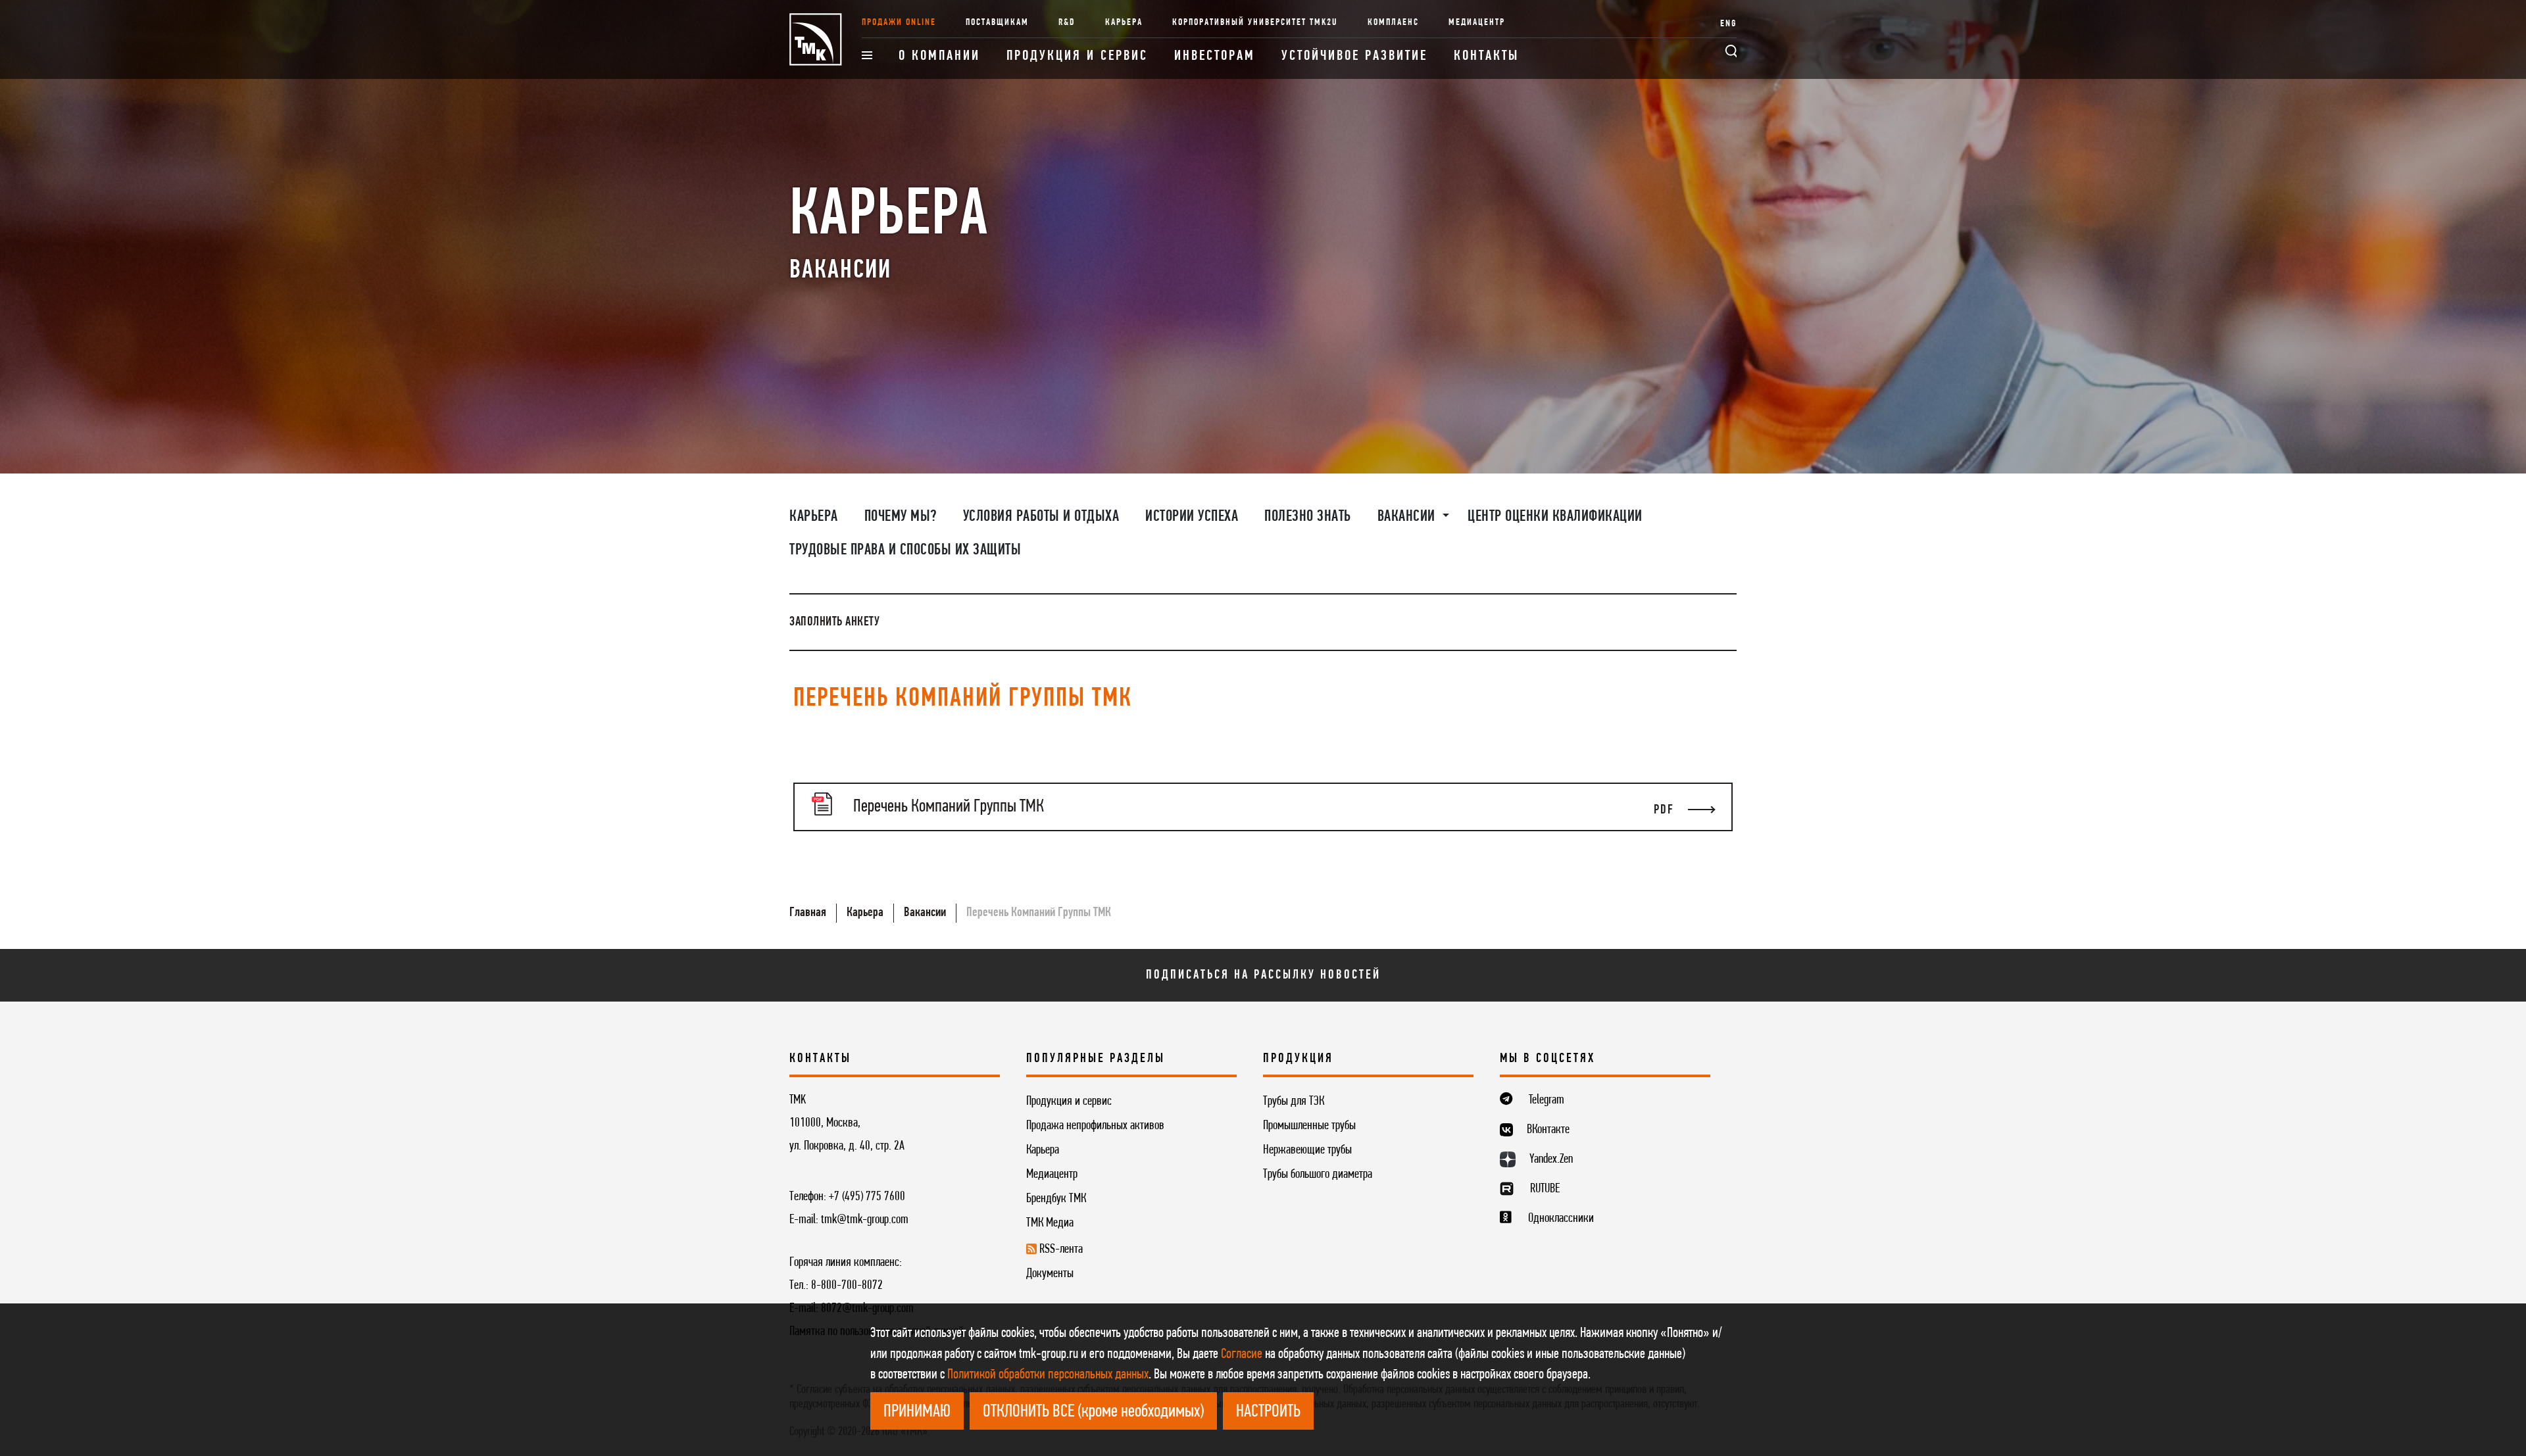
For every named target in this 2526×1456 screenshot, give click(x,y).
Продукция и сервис (1077, 56)
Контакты (1486, 56)
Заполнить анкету (834, 622)
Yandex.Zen (1551, 1159)
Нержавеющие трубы (1307, 1150)
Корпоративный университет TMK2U (1255, 23)
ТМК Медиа (1050, 1223)
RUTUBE (1545, 1189)
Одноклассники (1561, 1219)
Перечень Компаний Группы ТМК (1039, 913)
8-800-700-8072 (847, 1286)
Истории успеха (1192, 517)
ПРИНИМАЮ (917, 1412)
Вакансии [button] (1408, 517)
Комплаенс (1393, 23)
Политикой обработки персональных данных (1048, 1375)
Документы (1050, 1274)
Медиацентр (1477, 23)
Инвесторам (1215, 56)
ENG (1728, 24)
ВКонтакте (1548, 1130)
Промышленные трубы (1309, 1126)
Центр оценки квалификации (1555, 517)
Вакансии (925, 913)
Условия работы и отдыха (1041, 517)
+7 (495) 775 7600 (867, 1197)
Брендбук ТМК (1056, 1199)
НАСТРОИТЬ (1268, 1412)
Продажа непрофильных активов (1095, 1126)
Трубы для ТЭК (1294, 1102)
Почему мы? (901, 517)
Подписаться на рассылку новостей (1263, 975)
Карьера (1124, 23)
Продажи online (899, 23)
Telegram (1547, 1100)
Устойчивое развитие (1354, 56)
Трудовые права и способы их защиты (905, 550)
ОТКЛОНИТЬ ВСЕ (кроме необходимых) (1093, 1412)
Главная (808, 913)
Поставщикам (997, 23)
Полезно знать (1308, 517)
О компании (939, 56)
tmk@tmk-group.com (865, 1220)
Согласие (1242, 1354)
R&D (1067, 23)
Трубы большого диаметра (1318, 1175)
